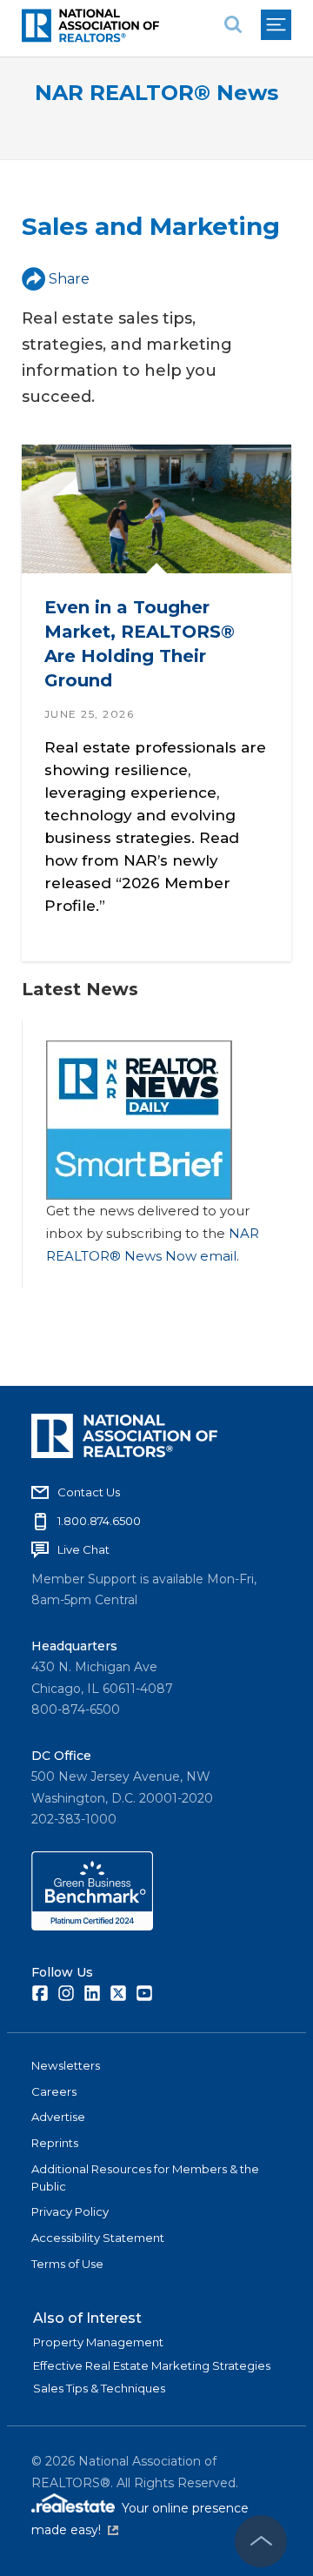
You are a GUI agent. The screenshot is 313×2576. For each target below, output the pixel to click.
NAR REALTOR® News (156, 93)
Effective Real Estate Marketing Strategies (152, 2365)
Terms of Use (67, 2264)
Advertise (58, 2117)
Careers (54, 2091)
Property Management (98, 2342)
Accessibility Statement (98, 2238)
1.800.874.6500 (99, 1521)
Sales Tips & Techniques (99, 2388)
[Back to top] (261, 2541)
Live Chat (83, 1549)
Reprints (55, 2143)
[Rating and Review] (92, 1926)
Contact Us (89, 1492)
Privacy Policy (70, 2211)
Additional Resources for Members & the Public (145, 2178)
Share (69, 279)
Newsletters (66, 2065)
